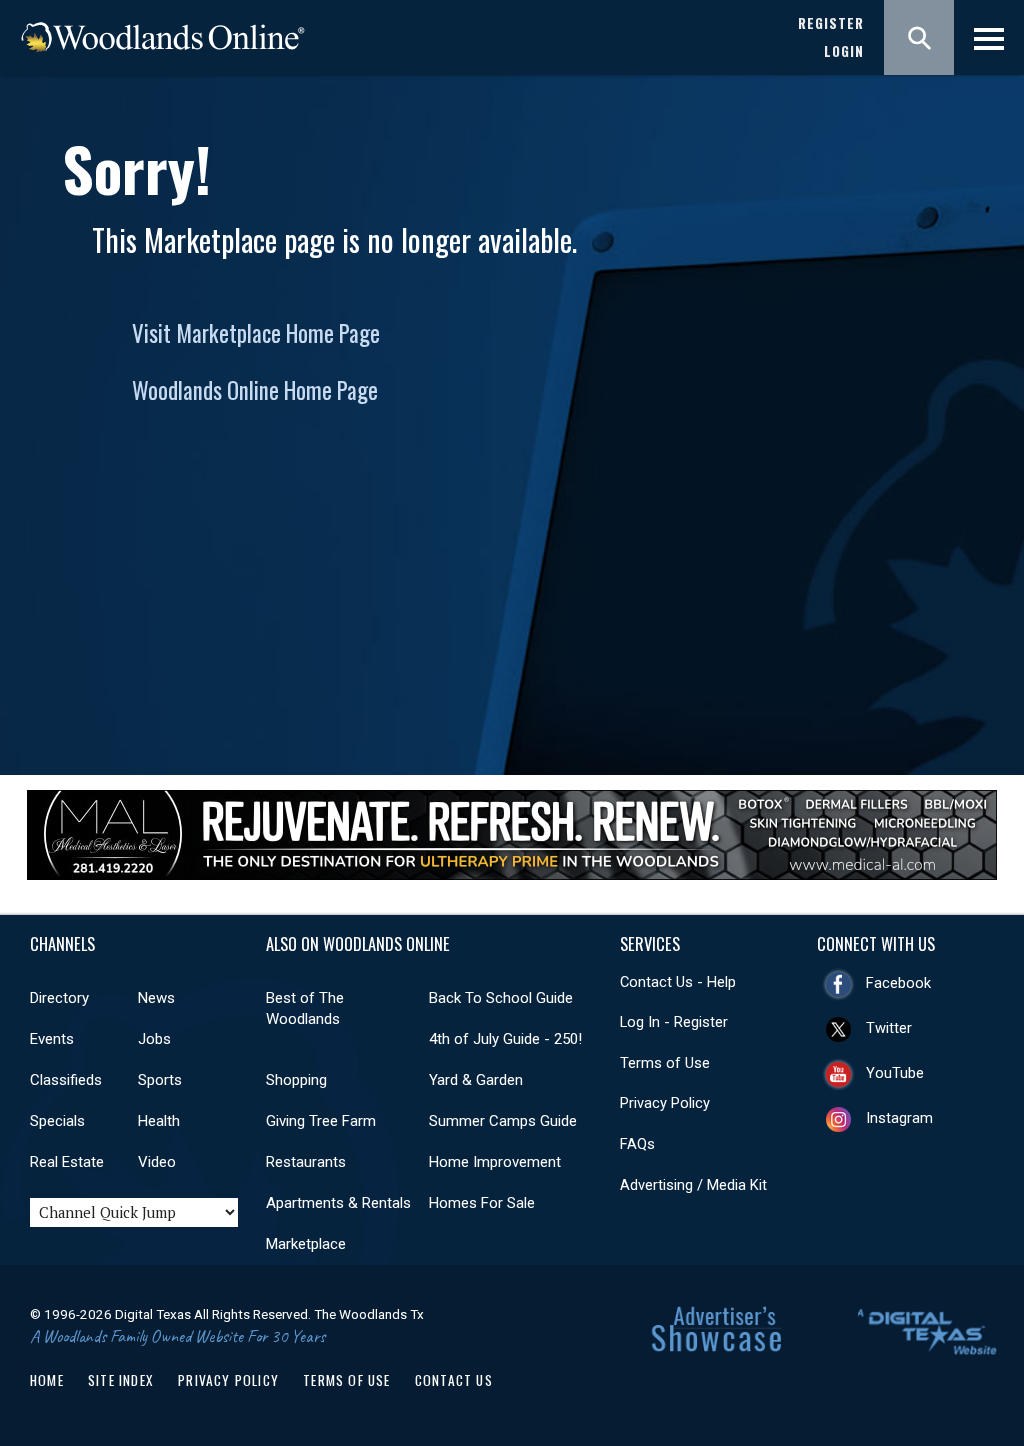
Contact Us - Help (678, 982)
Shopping (296, 1080)
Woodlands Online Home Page (255, 390)
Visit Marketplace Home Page (256, 333)
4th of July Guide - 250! (505, 1039)
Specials (57, 1121)
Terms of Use (665, 1063)
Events (52, 1039)
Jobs (154, 1039)
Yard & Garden (476, 1080)
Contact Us (454, 1380)
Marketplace (306, 1244)
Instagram (899, 1118)
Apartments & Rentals (338, 1203)
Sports (160, 1080)
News (156, 998)
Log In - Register (674, 1022)
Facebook (898, 983)
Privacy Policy (665, 1103)
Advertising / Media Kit (693, 1185)
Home (47, 1380)
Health (159, 1121)
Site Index (121, 1380)
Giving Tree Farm (321, 1121)
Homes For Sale (482, 1203)
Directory (59, 998)
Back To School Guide (501, 998)
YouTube (895, 1073)
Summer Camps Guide (503, 1121)
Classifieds (66, 1080)
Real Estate (67, 1162)
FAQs (637, 1144)
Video (157, 1162)
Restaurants (306, 1162)
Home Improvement (495, 1162)
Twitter (889, 1028)
